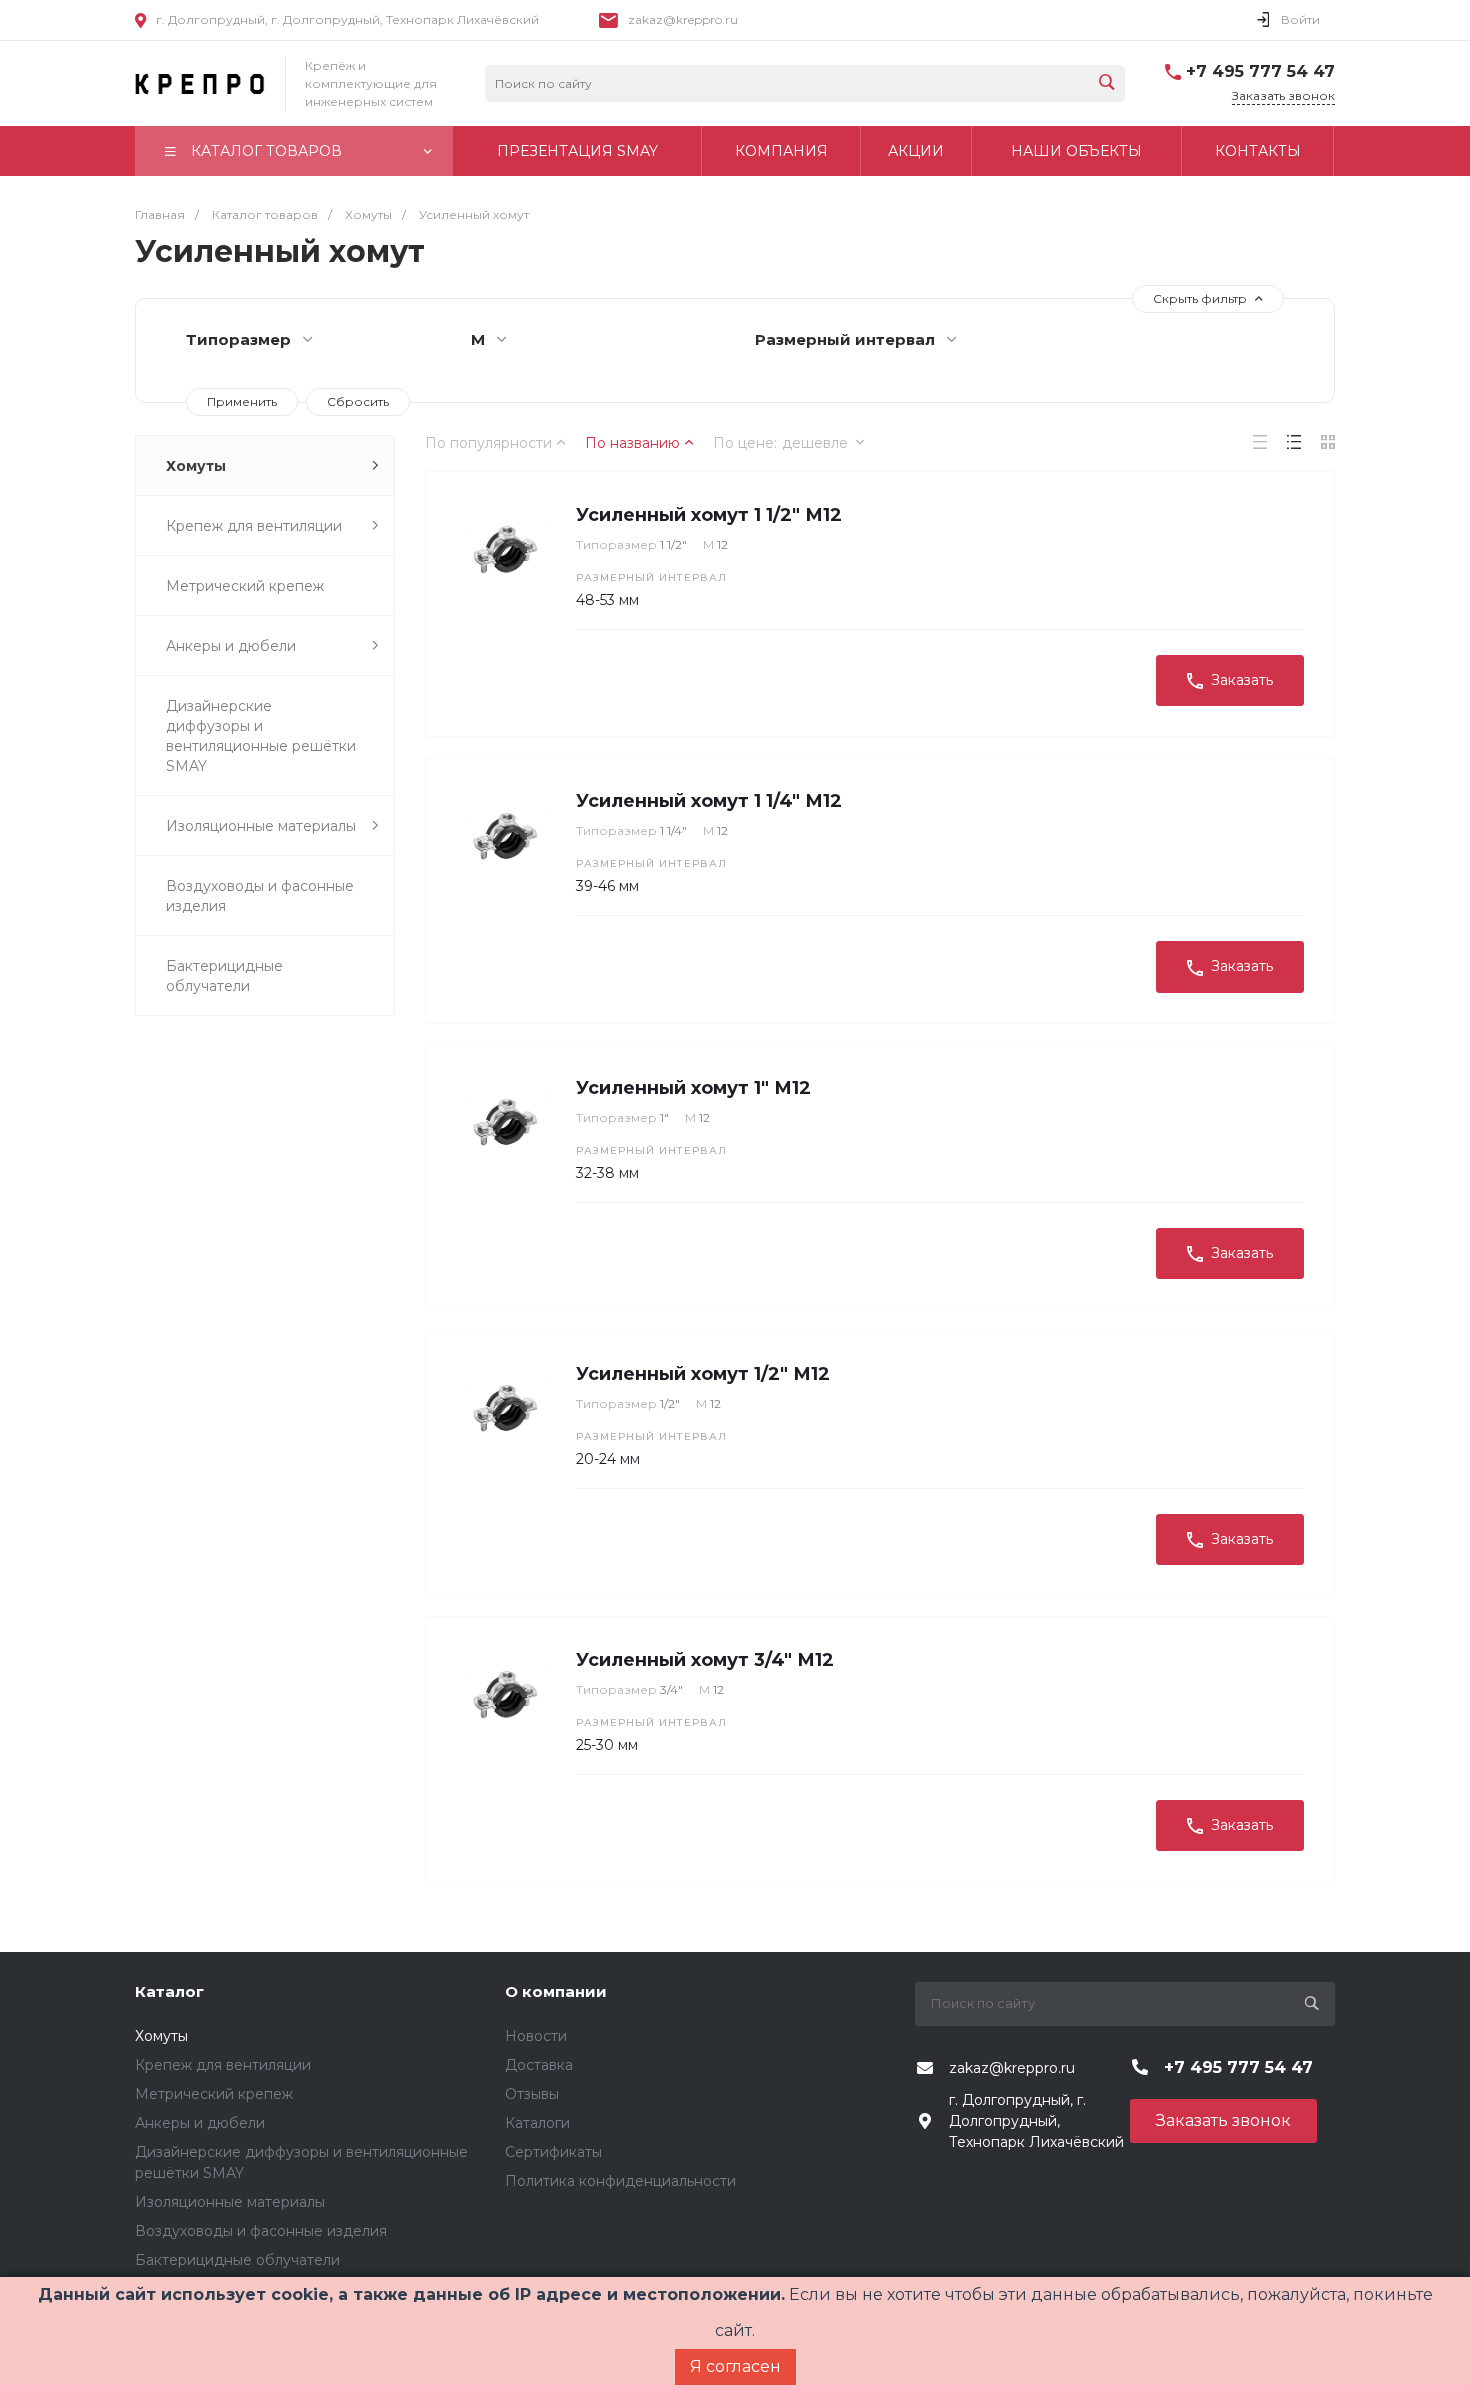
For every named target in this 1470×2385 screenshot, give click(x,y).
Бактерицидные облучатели (224, 976)
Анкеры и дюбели (231, 646)
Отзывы (532, 2094)
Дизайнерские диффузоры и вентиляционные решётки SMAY (261, 736)
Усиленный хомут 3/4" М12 (705, 1660)
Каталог (169, 1991)
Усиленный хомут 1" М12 (693, 1088)
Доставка (539, 2065)
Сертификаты (553, 2152)
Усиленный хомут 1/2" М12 (703, 1374)
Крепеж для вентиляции (254, 526)
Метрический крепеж (245, 586)
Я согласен (735, 2366)
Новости (536, 2036)
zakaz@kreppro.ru (683, 19)
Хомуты (196, 466)
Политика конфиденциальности (620, 2181)
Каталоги (537, 2123)
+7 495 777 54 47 (1260, 71)
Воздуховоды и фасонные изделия (260, 896)
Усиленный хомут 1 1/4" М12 (709, 801)
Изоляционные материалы (261, 826)
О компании (556, 1991)
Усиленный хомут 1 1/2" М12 (709, 515)
